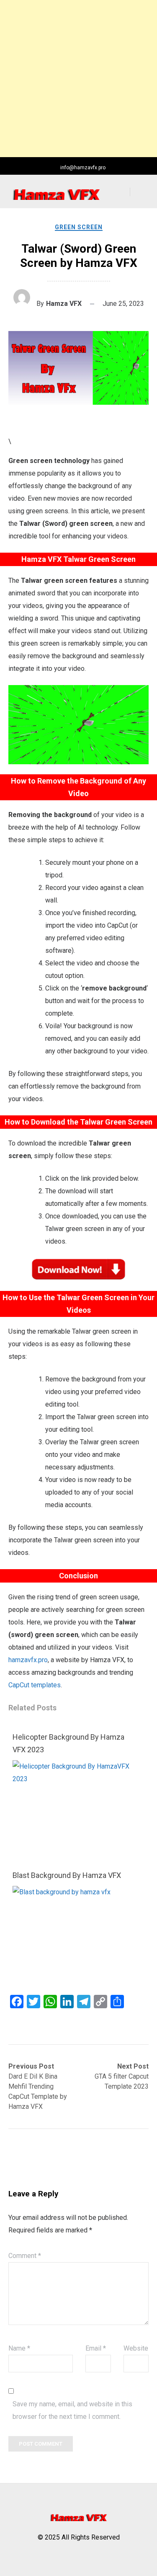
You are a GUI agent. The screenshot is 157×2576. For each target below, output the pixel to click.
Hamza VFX (64, 304)
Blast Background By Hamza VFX (67, 1875)
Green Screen (79, 227)
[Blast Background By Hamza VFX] (76, 1892)
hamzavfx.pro (28, 1660)
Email (96, 2348)
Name (19, 2348)
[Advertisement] (78, 79)
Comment (25, 2256)
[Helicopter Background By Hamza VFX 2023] (76, 1779)
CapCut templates (35, 1685)
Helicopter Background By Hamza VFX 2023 (68, 1743)
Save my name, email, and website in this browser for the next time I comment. (72, 2410)
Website (136, 2348)
